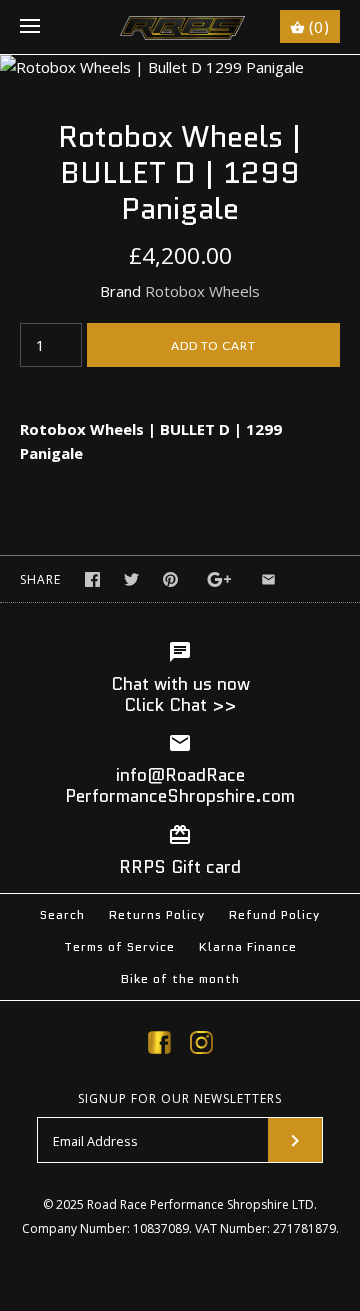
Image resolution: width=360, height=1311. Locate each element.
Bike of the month (180, 978)
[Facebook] (159, 1046)
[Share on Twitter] (131, 579)
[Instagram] (201, 1046)
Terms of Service (119, 946)
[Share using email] (268, 579)
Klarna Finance (248, 946)
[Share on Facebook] (92, 579)
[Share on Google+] (219, 579)
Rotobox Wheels (202, 291)
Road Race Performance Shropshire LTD (200, 1204)
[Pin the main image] (170, 579)
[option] (180, 67)
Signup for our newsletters (180, 1099)
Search (62, 914)
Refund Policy (274, 914)
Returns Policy (157, 914)
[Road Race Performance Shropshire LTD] (180, 27)
